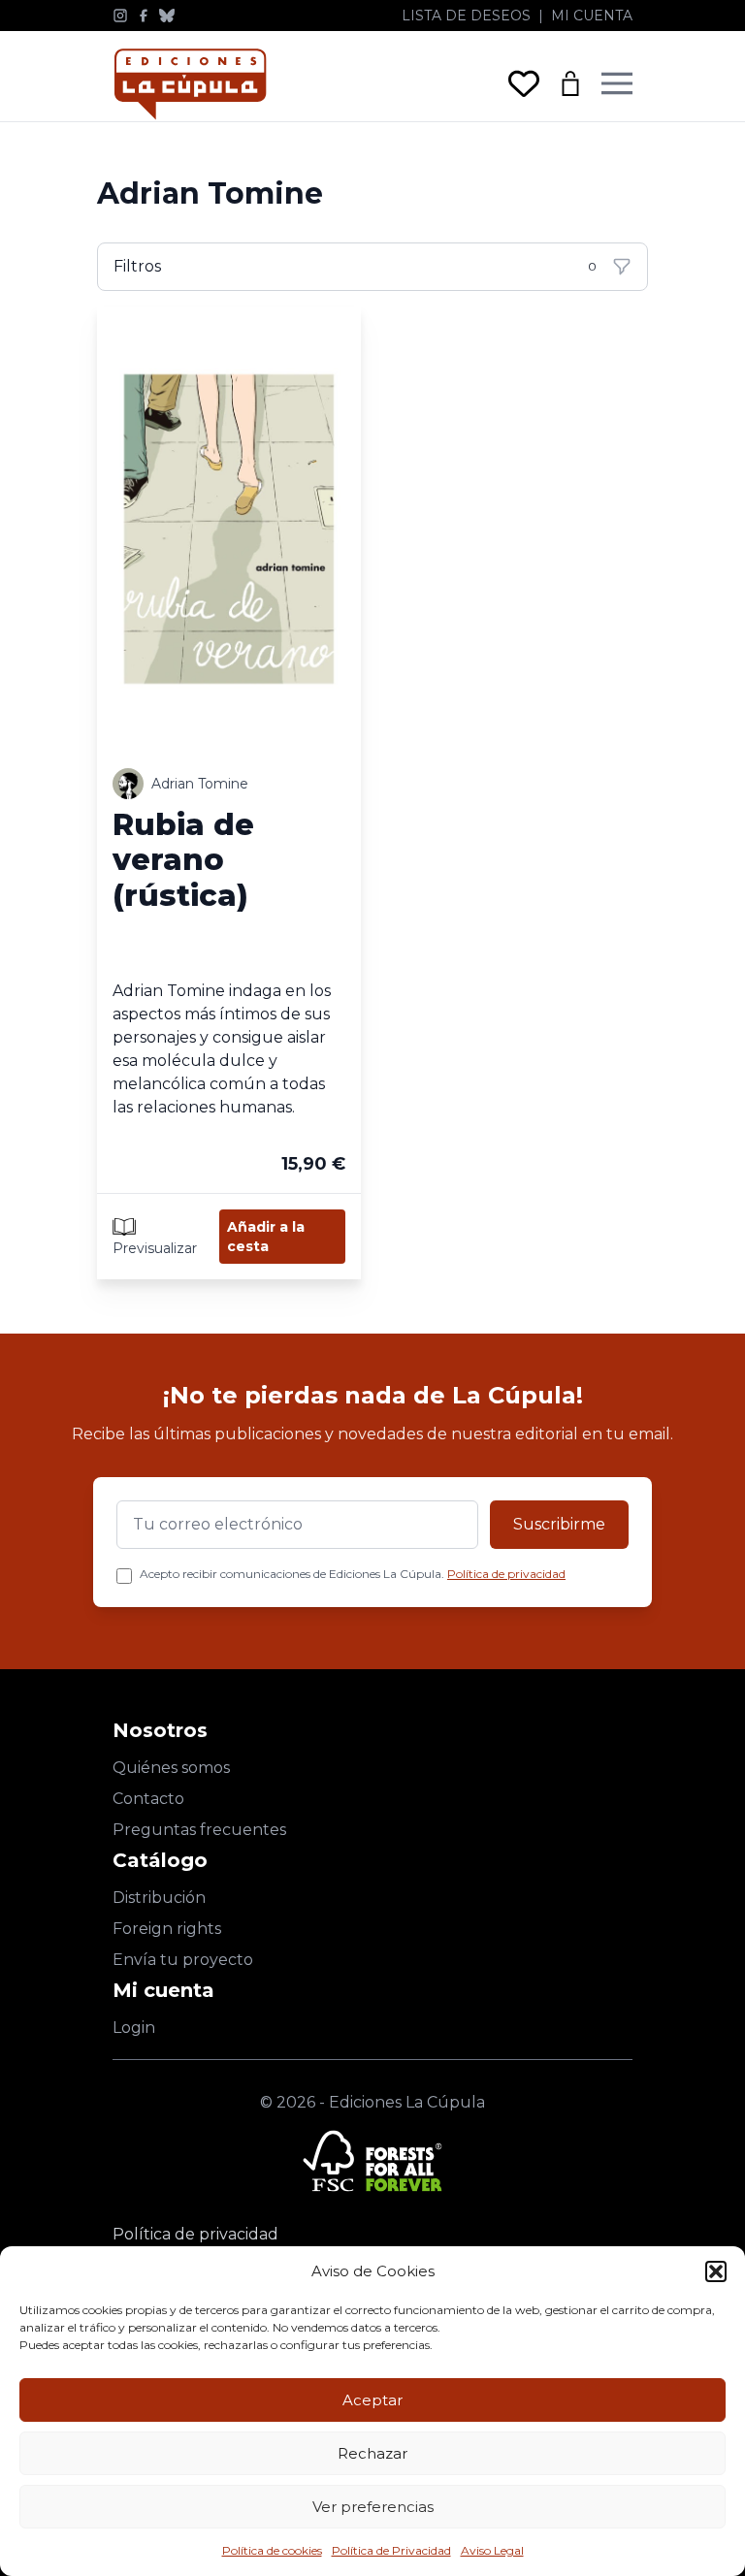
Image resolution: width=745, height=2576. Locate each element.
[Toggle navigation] (617, 83)
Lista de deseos (466, 16)
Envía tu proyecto (183, 1960)
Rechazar (372, 2453)
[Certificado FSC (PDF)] (372, 2161)
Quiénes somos (171, 1768)
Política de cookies (272, 2550)
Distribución (159, 1898)
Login (134, 2028)
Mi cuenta (592, 16)
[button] (716, 2271)
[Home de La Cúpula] (190, 84)
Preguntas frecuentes (199, 1830)
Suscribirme (559, 1524)
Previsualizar (155, 1248)
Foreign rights (167, 1929)
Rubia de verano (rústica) (183, 860)
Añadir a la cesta (266, 1237)
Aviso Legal (492, 2550)
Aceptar (372, 2400)
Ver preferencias (373, 2507)
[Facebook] (144, 16)
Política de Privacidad (391, 2550)
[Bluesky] (167, 16)
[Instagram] (120, 16)
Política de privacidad (506, 1574)
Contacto (148, 1799)
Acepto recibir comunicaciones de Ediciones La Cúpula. (353, 1574)
